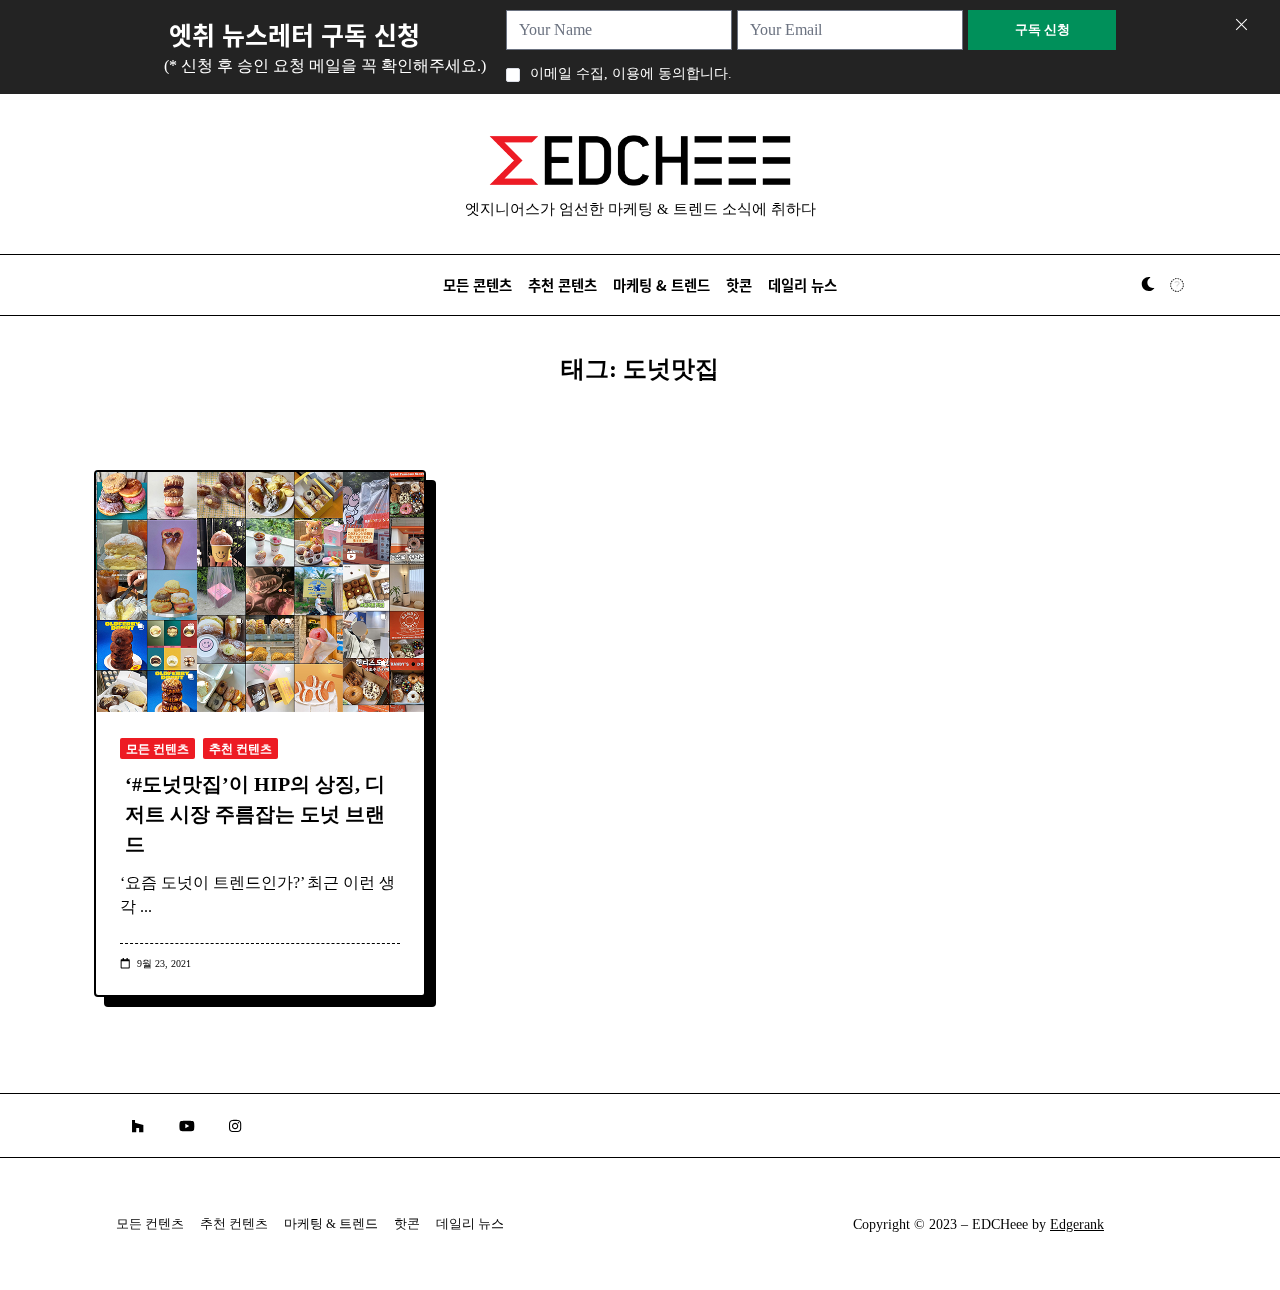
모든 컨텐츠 (157, 749)
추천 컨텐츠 (240, 749)
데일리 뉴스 (802, 284)
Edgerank (1077, 1224)
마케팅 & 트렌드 (661, 284)
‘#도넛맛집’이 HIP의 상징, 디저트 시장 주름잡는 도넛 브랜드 (255, 814)
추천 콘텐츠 (562, 284)
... (146, 906)
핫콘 (739, 284)
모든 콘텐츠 (477, 284)
